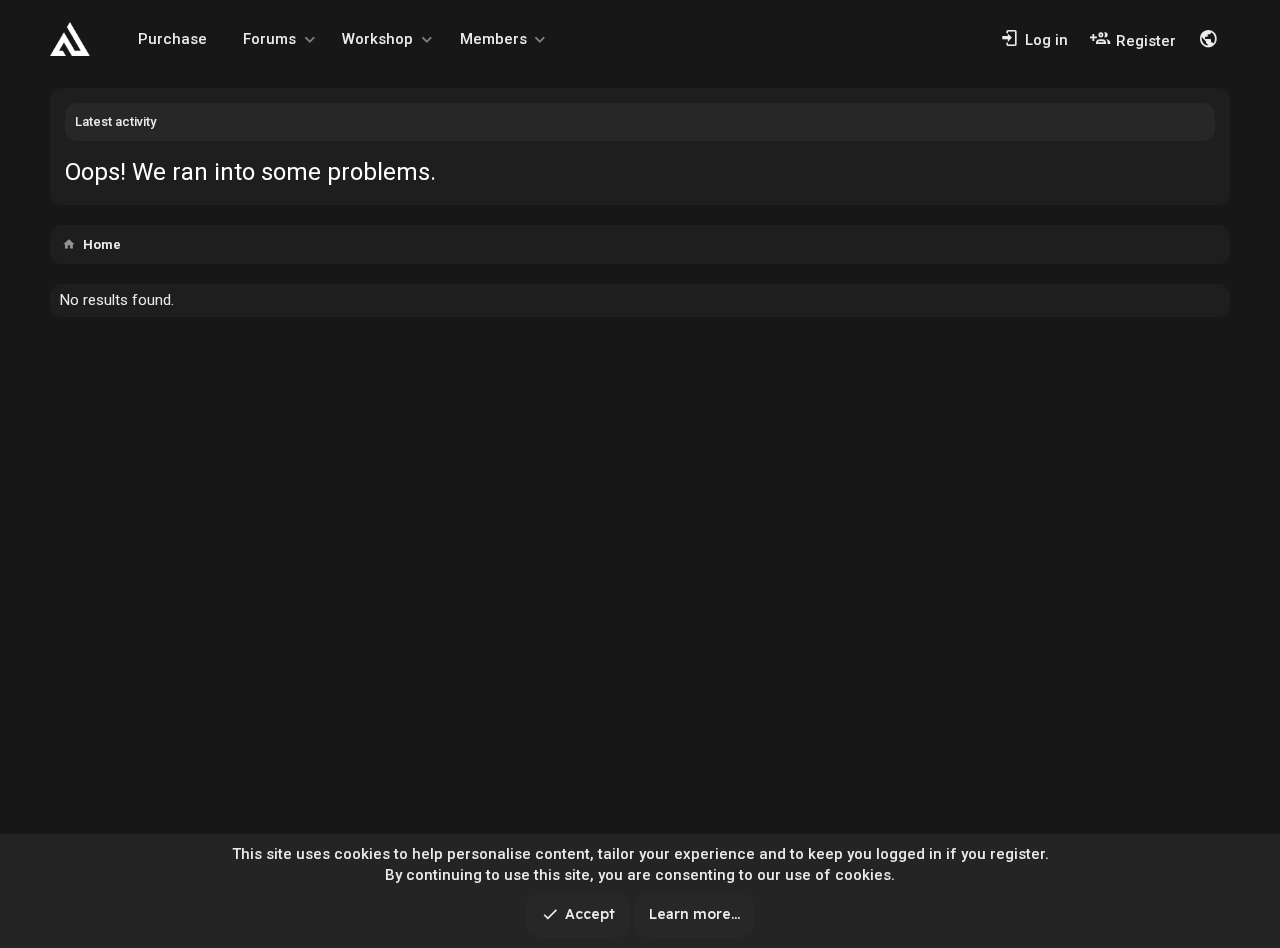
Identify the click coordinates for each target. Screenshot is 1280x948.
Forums (269, 39)
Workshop (377, 39)
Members (493, 39)
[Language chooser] (1208, 39)
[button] (310, 39)
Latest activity (115, 121)
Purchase (172, 39)
